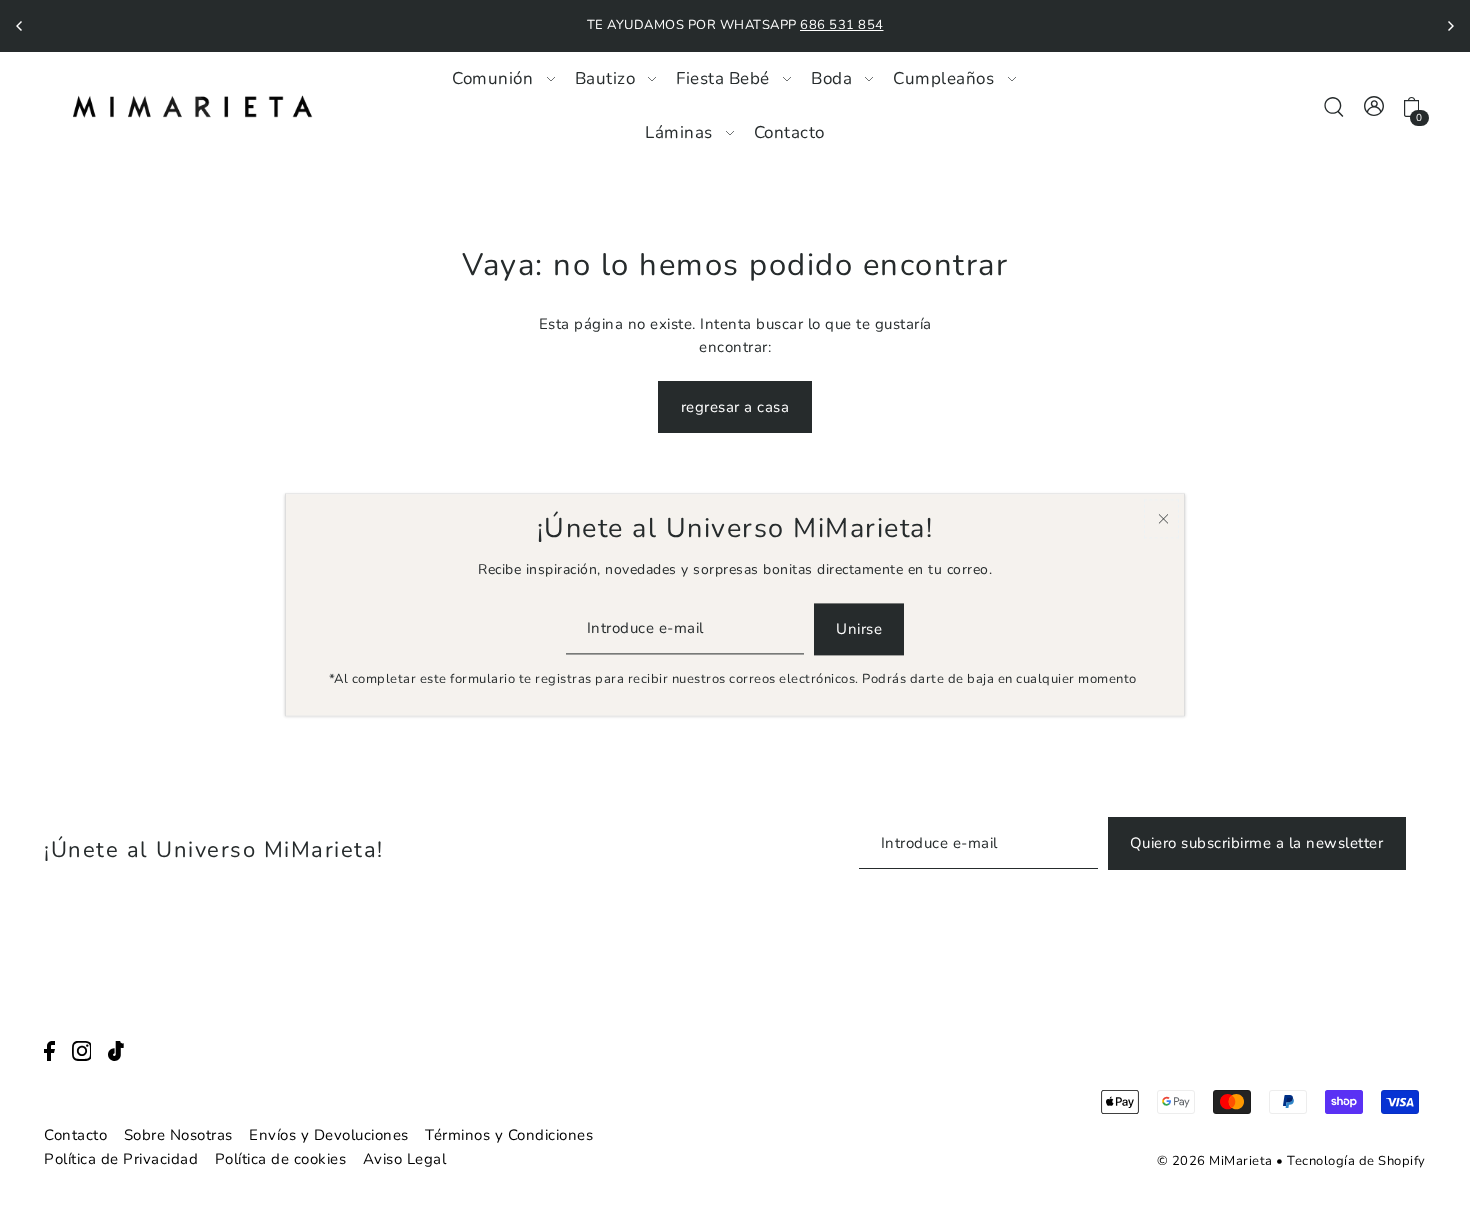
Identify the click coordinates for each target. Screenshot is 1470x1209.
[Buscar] (1334, 105)
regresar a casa (735, 407)
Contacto (75, 1135)
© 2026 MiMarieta (1215, 1161)
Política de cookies (281, 1159)
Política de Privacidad (121, 1159)
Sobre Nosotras (178, 1135)
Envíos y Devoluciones (329, 1135)
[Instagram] (82, 1050)
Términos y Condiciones (509, 1135)
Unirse (859, 629)
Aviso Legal (405, 1159)
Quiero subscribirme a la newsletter (1257, 843)
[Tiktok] (116, 1050)
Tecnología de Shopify (1356, 1161)
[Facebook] (49, 1050)
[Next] (1450, 26)
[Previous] (20, 26)
